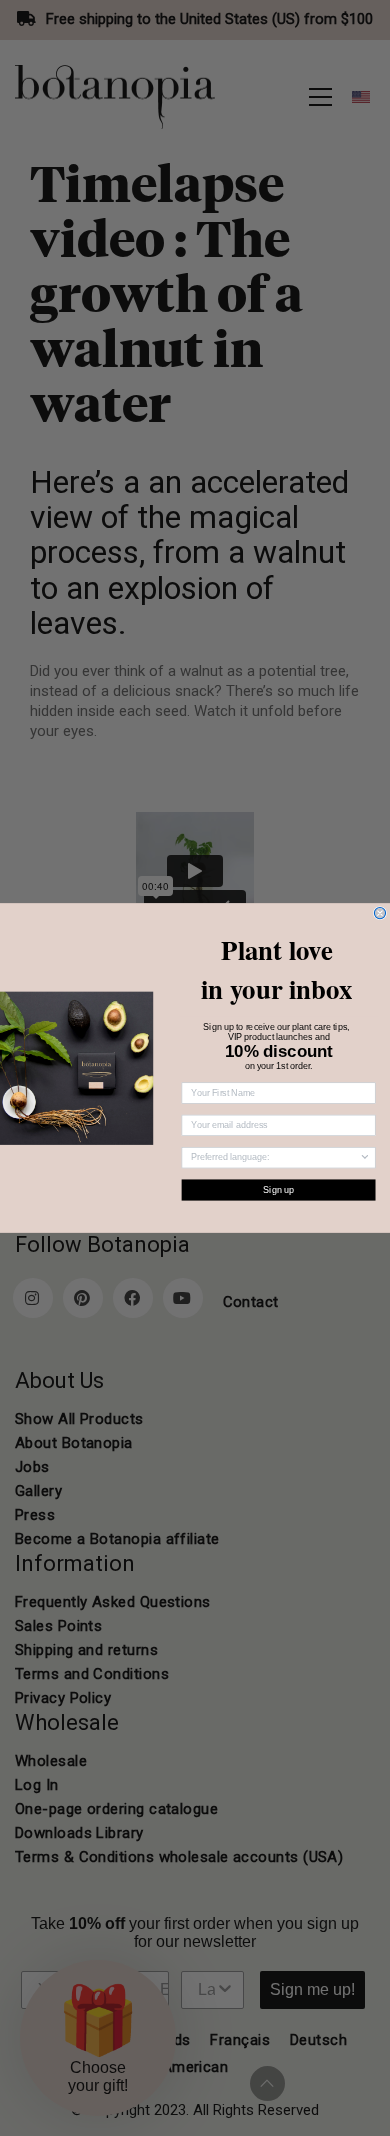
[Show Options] (364, 1158)
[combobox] (275, 1158)
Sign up (278, 1189)
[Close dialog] (379, 913)
